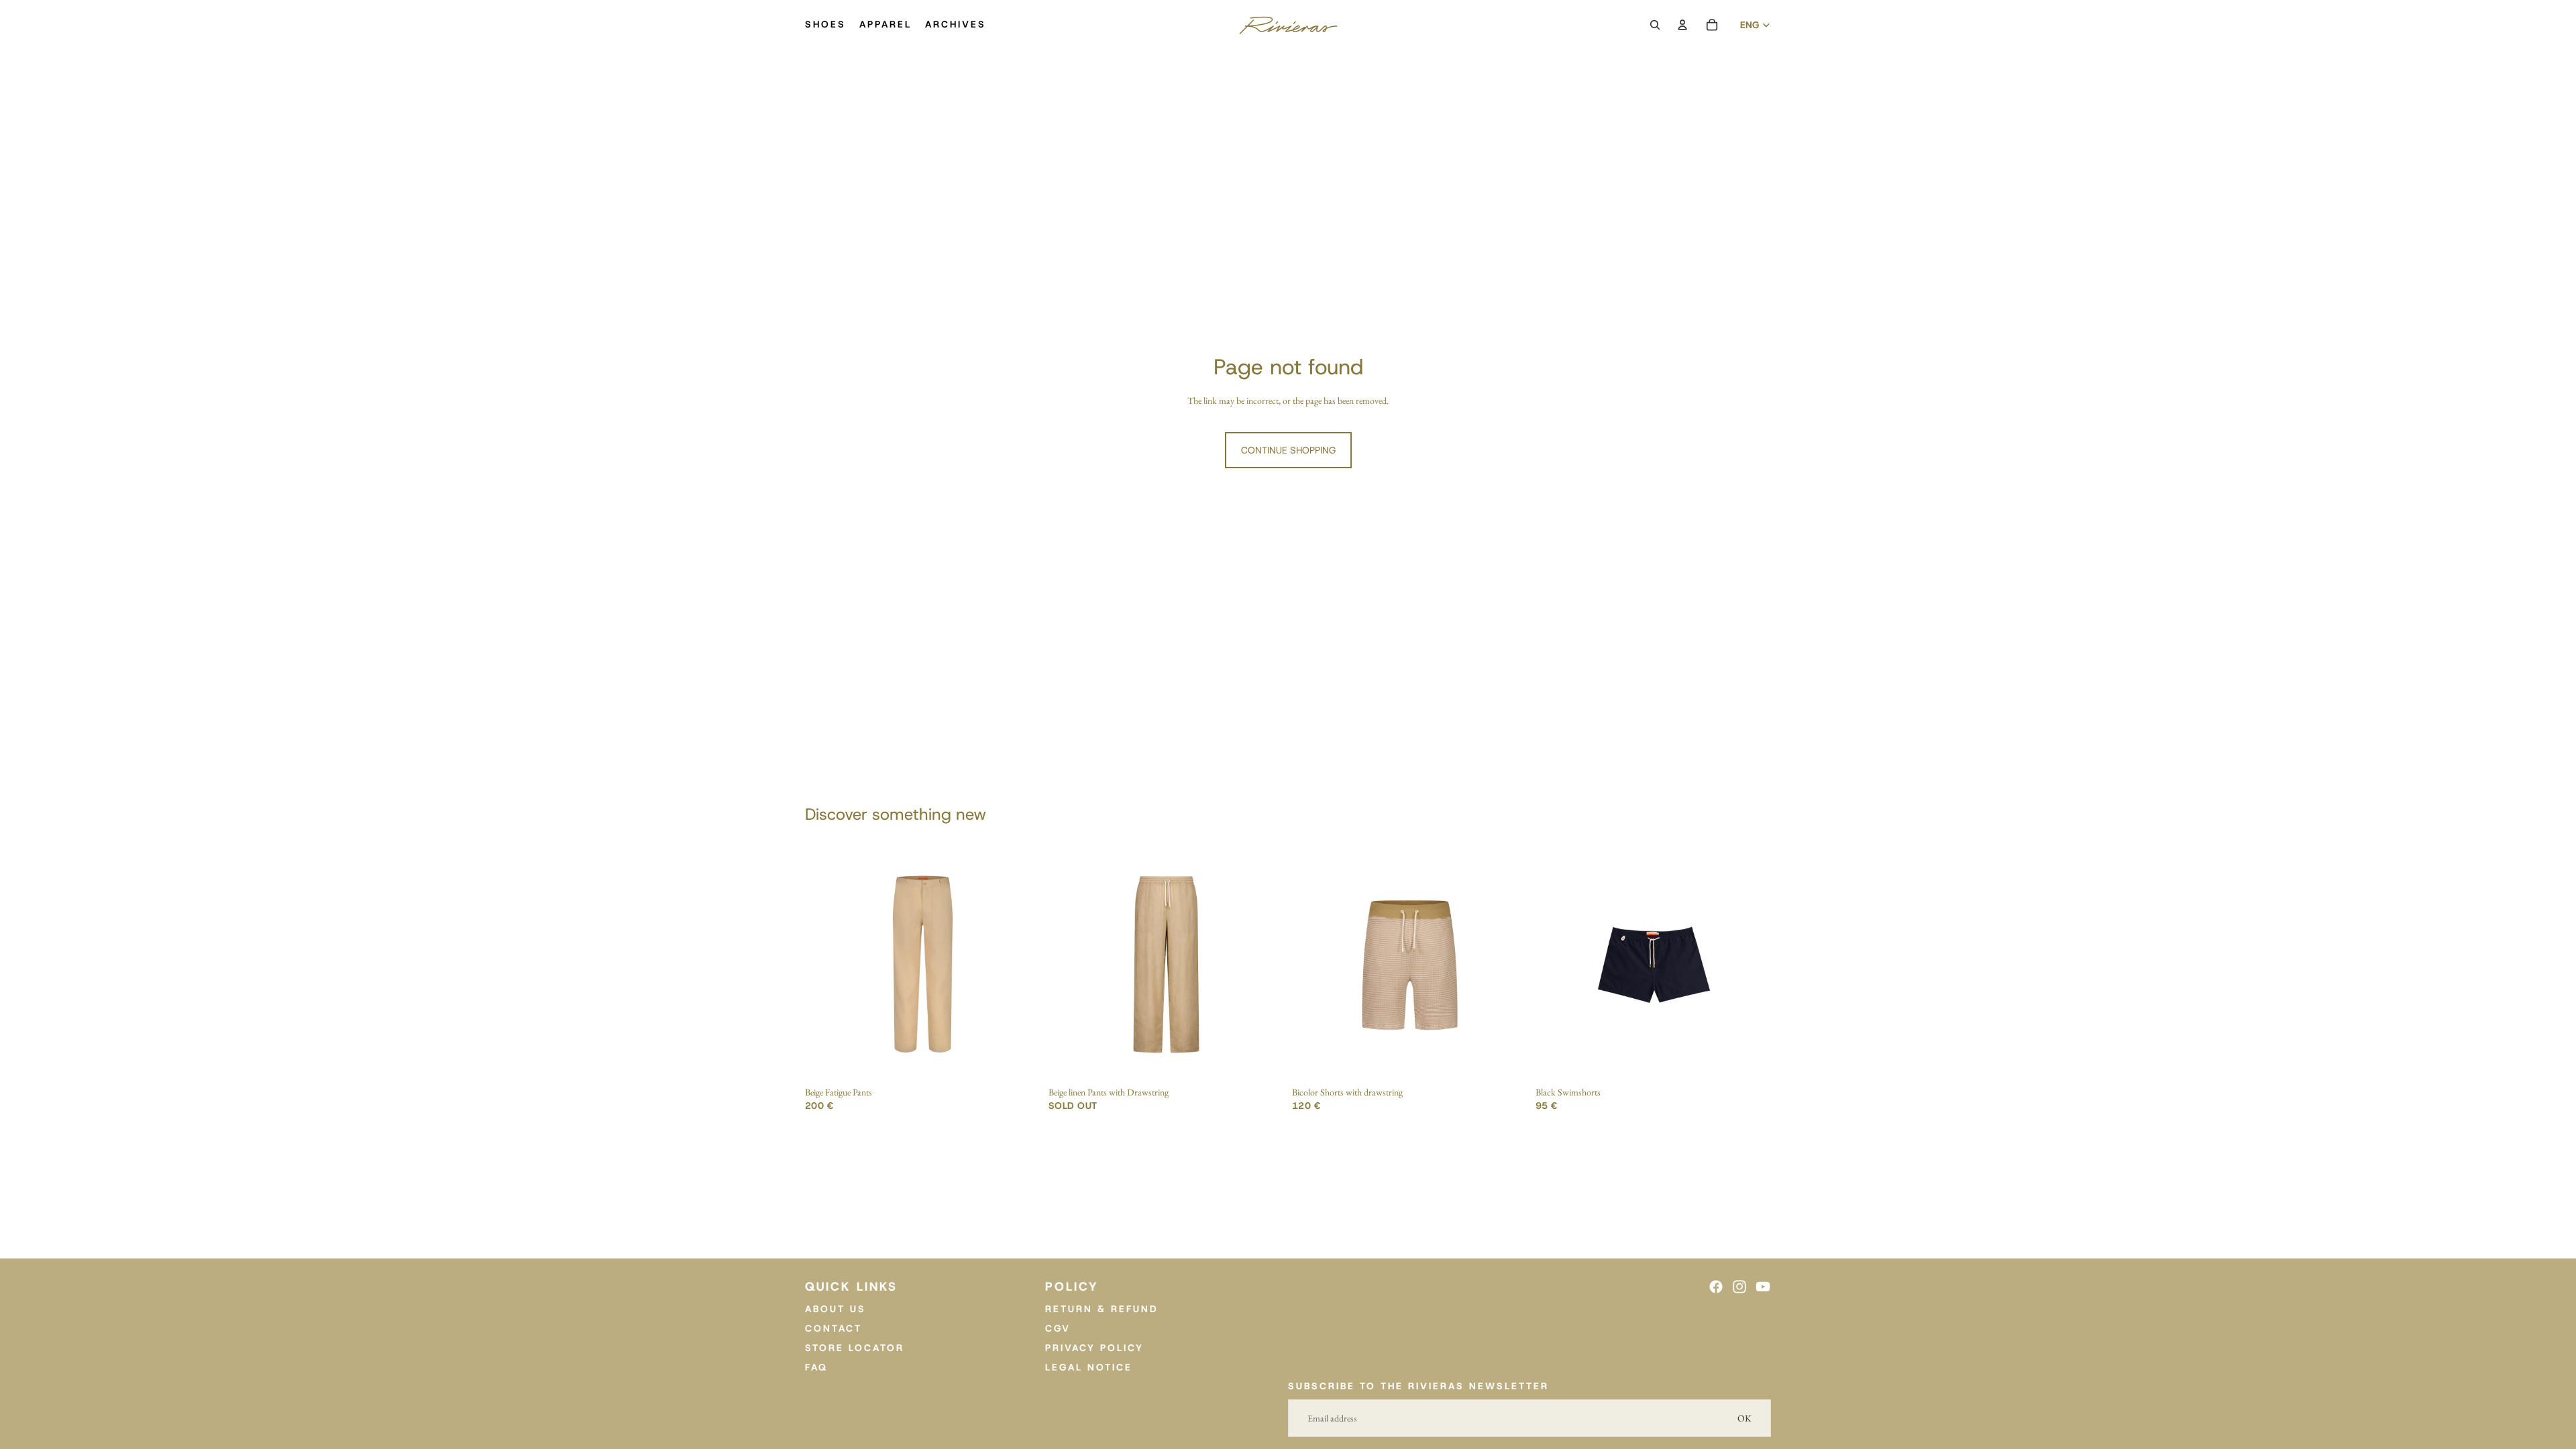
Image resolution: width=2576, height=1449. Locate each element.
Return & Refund (1102, 1309)
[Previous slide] (825, 965)
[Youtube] (1763, 1287)
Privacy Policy (1094, 1348)
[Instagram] (1739, 1287)
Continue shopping (1288, 450)
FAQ (816, 1367)
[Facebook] (1716, 1287)
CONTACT (834, 1328)
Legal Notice (1089, 1367)
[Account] (1682, 25)
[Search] (1655, 25)
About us (836, 1309)
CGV (1058, 1328)
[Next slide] (1020, 965)
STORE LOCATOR (855, 1348)
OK (1745, 1418)
